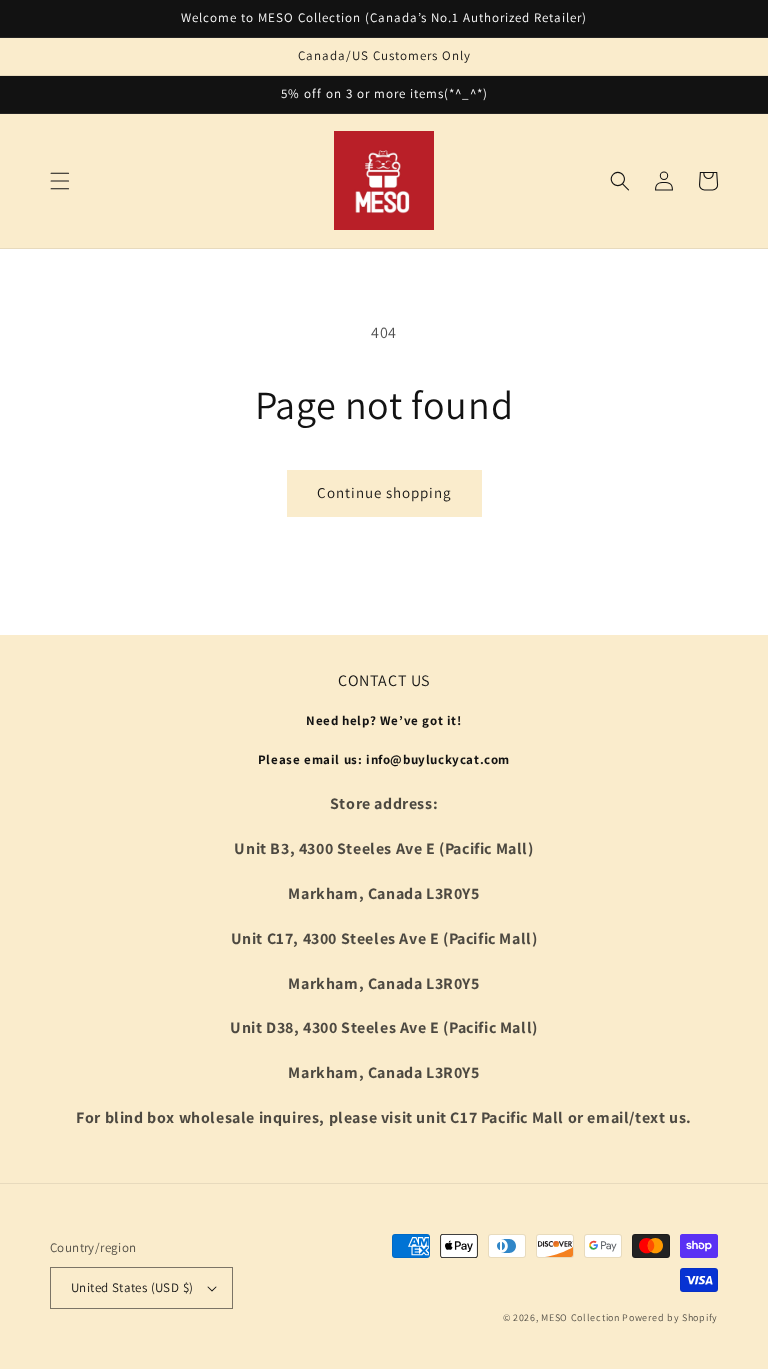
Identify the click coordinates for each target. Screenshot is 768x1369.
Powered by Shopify (670, 1317)
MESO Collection (580, 1317)
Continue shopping (384, 492)
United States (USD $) (132, 1287)
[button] (60, 181)
